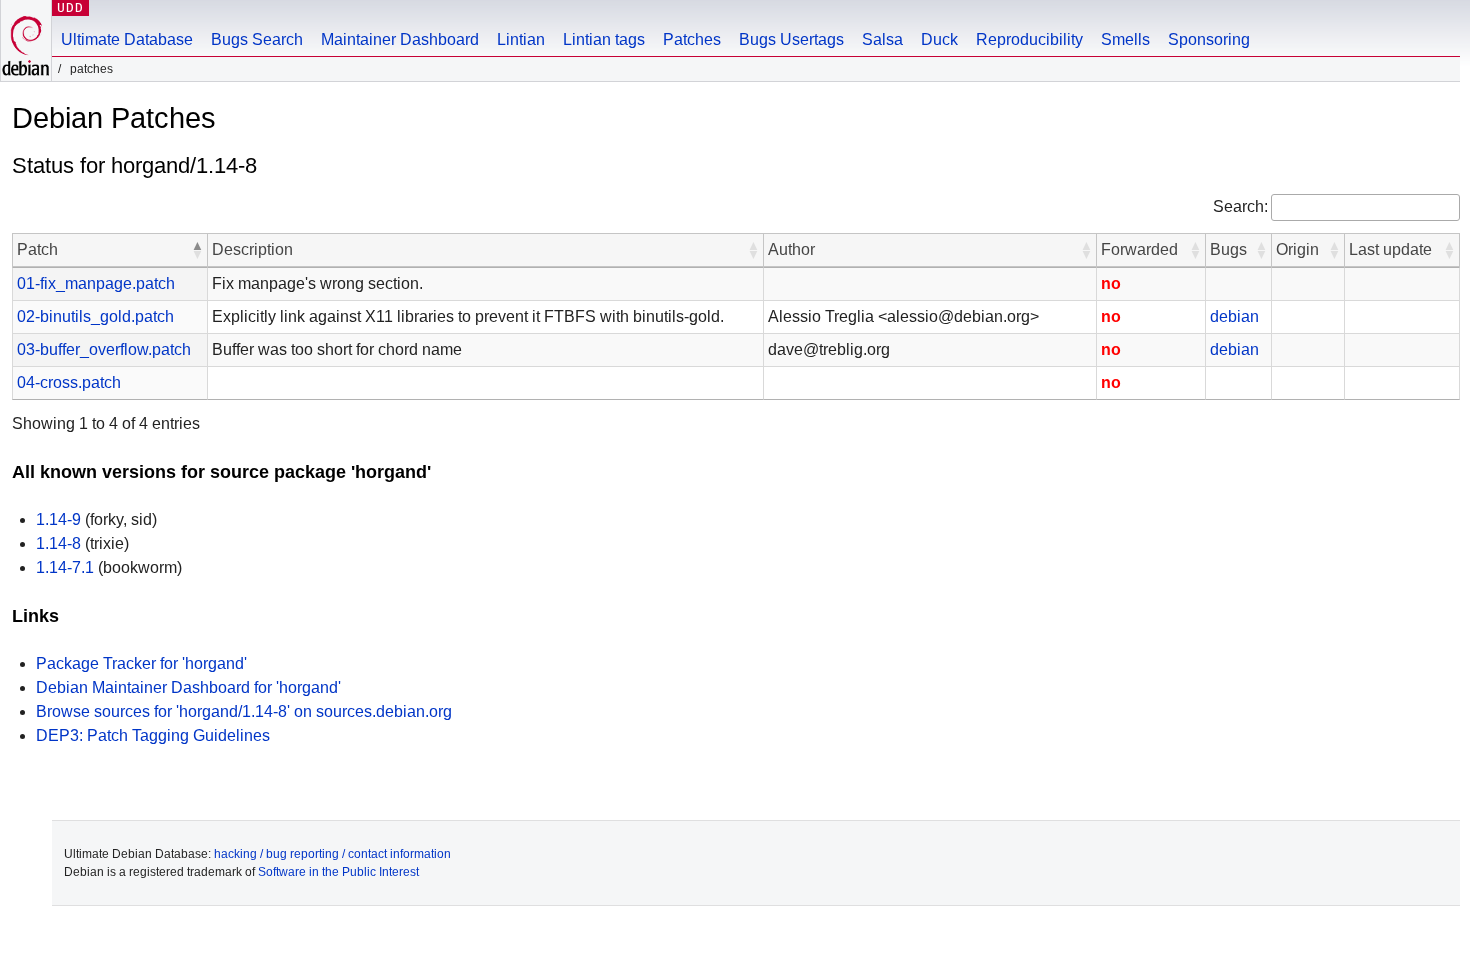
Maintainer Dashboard (400, 39)
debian (1234, 316)
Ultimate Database (127, 39)
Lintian (521, 39)
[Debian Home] (26, 40)
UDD (70, 7)
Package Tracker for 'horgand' (141, 663)
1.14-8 (58, 543)
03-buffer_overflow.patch (104, 349)
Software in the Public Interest (338, 872)
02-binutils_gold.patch (95, 316)
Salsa (882, 39)
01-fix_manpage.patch (96, 283)
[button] (197, 250)
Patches (692, 39)
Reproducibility (1029, 39)
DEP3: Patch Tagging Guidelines (153, 735)
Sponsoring (1209, 39)
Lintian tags (604, 39)
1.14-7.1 (65, 567)
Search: (1240, 206)
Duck (939, 39)
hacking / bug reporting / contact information (332, 854)
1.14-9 (58, 519)
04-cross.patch (69, 382)
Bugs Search (257, 39)
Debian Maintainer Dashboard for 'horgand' (188, 687)
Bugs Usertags (791, 39)
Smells (1125, 39)
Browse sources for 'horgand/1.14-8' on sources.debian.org (244, 711)
